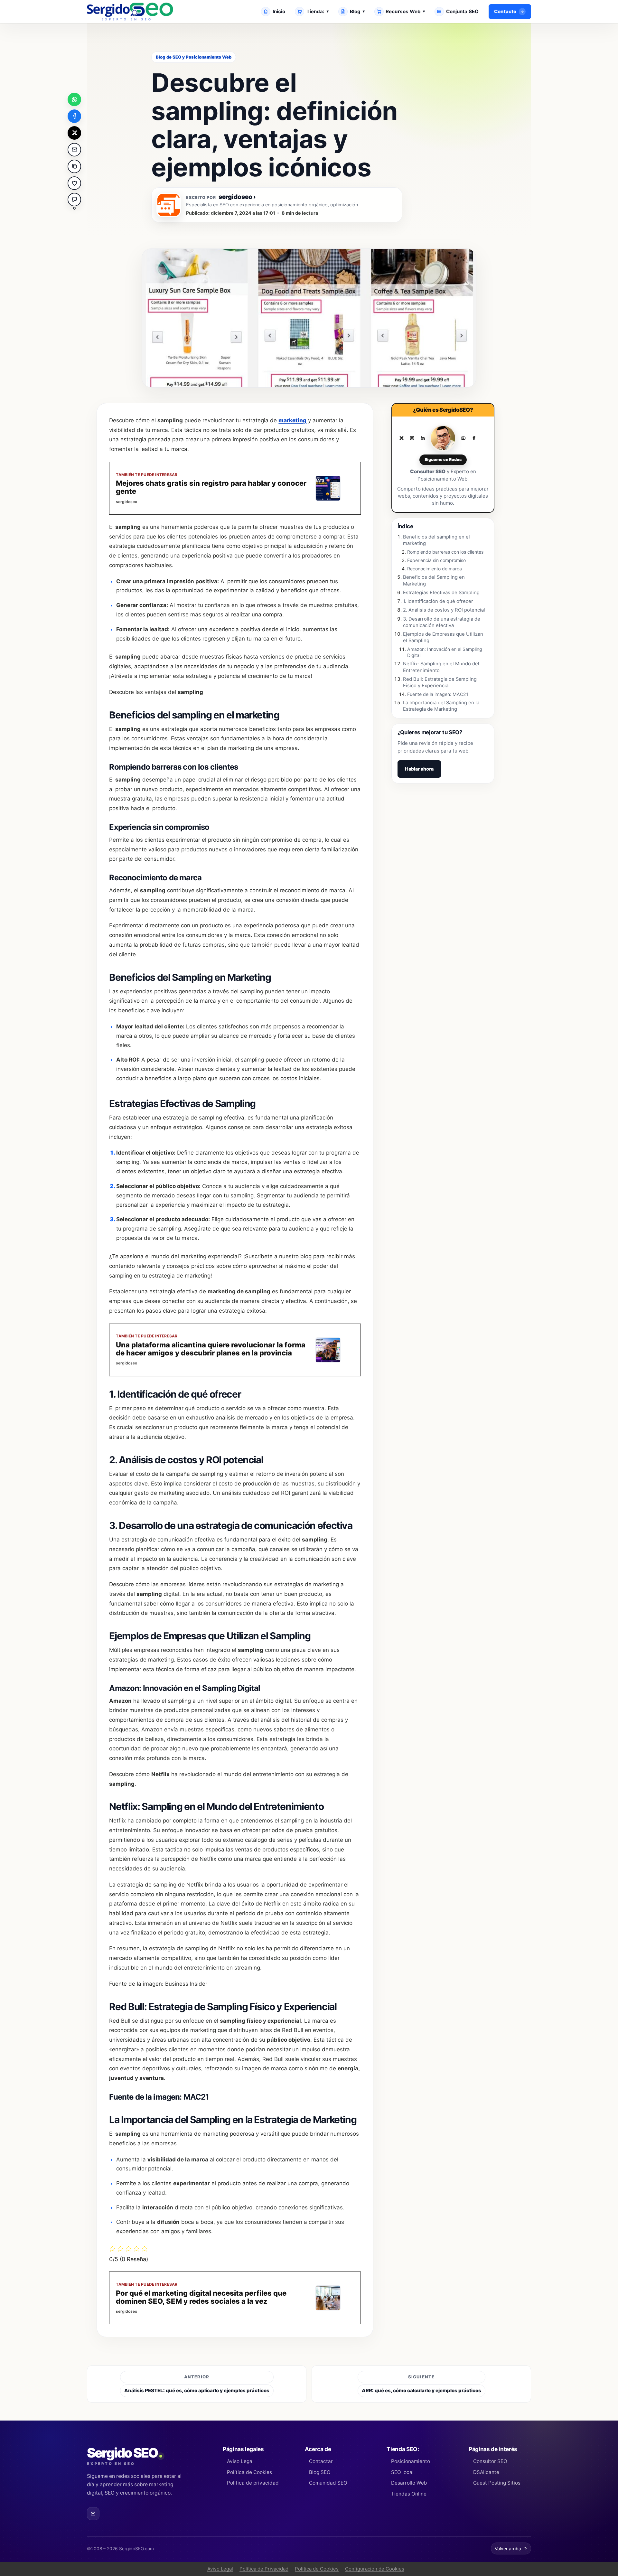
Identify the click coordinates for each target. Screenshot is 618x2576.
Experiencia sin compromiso (436, 560)
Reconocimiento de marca (435, 569)
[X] (401, 438)
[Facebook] (474, 438)
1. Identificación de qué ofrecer (438, 601)
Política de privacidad (253, 2483)
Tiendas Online (409, 2494)
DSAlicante (486, 2472)
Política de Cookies (249, 2472)
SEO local (402, 2472)
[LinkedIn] (423, 438)
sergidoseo (237, 197)
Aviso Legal (240, 2461)
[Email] (93, 2513)
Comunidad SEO (328, 2483)
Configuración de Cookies (375, 2569)
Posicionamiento (410, 2461)
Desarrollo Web (409, 2483)
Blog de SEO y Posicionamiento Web (194, 57)
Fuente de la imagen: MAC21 (438, 694)
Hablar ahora (419, 769)
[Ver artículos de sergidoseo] (169, 205)
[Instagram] (412, 438)
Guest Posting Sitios (497, 2483)
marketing (292, 420)
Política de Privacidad (264, 2569)
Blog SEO (320, 2472)
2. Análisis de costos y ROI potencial (444, 610)
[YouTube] (463, 438)
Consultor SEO (490, 2461)
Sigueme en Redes (443, 459)
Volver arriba (511, 2549)
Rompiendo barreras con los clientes (445, 552)
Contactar (321, 2461)
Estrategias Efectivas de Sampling (441, 593)
